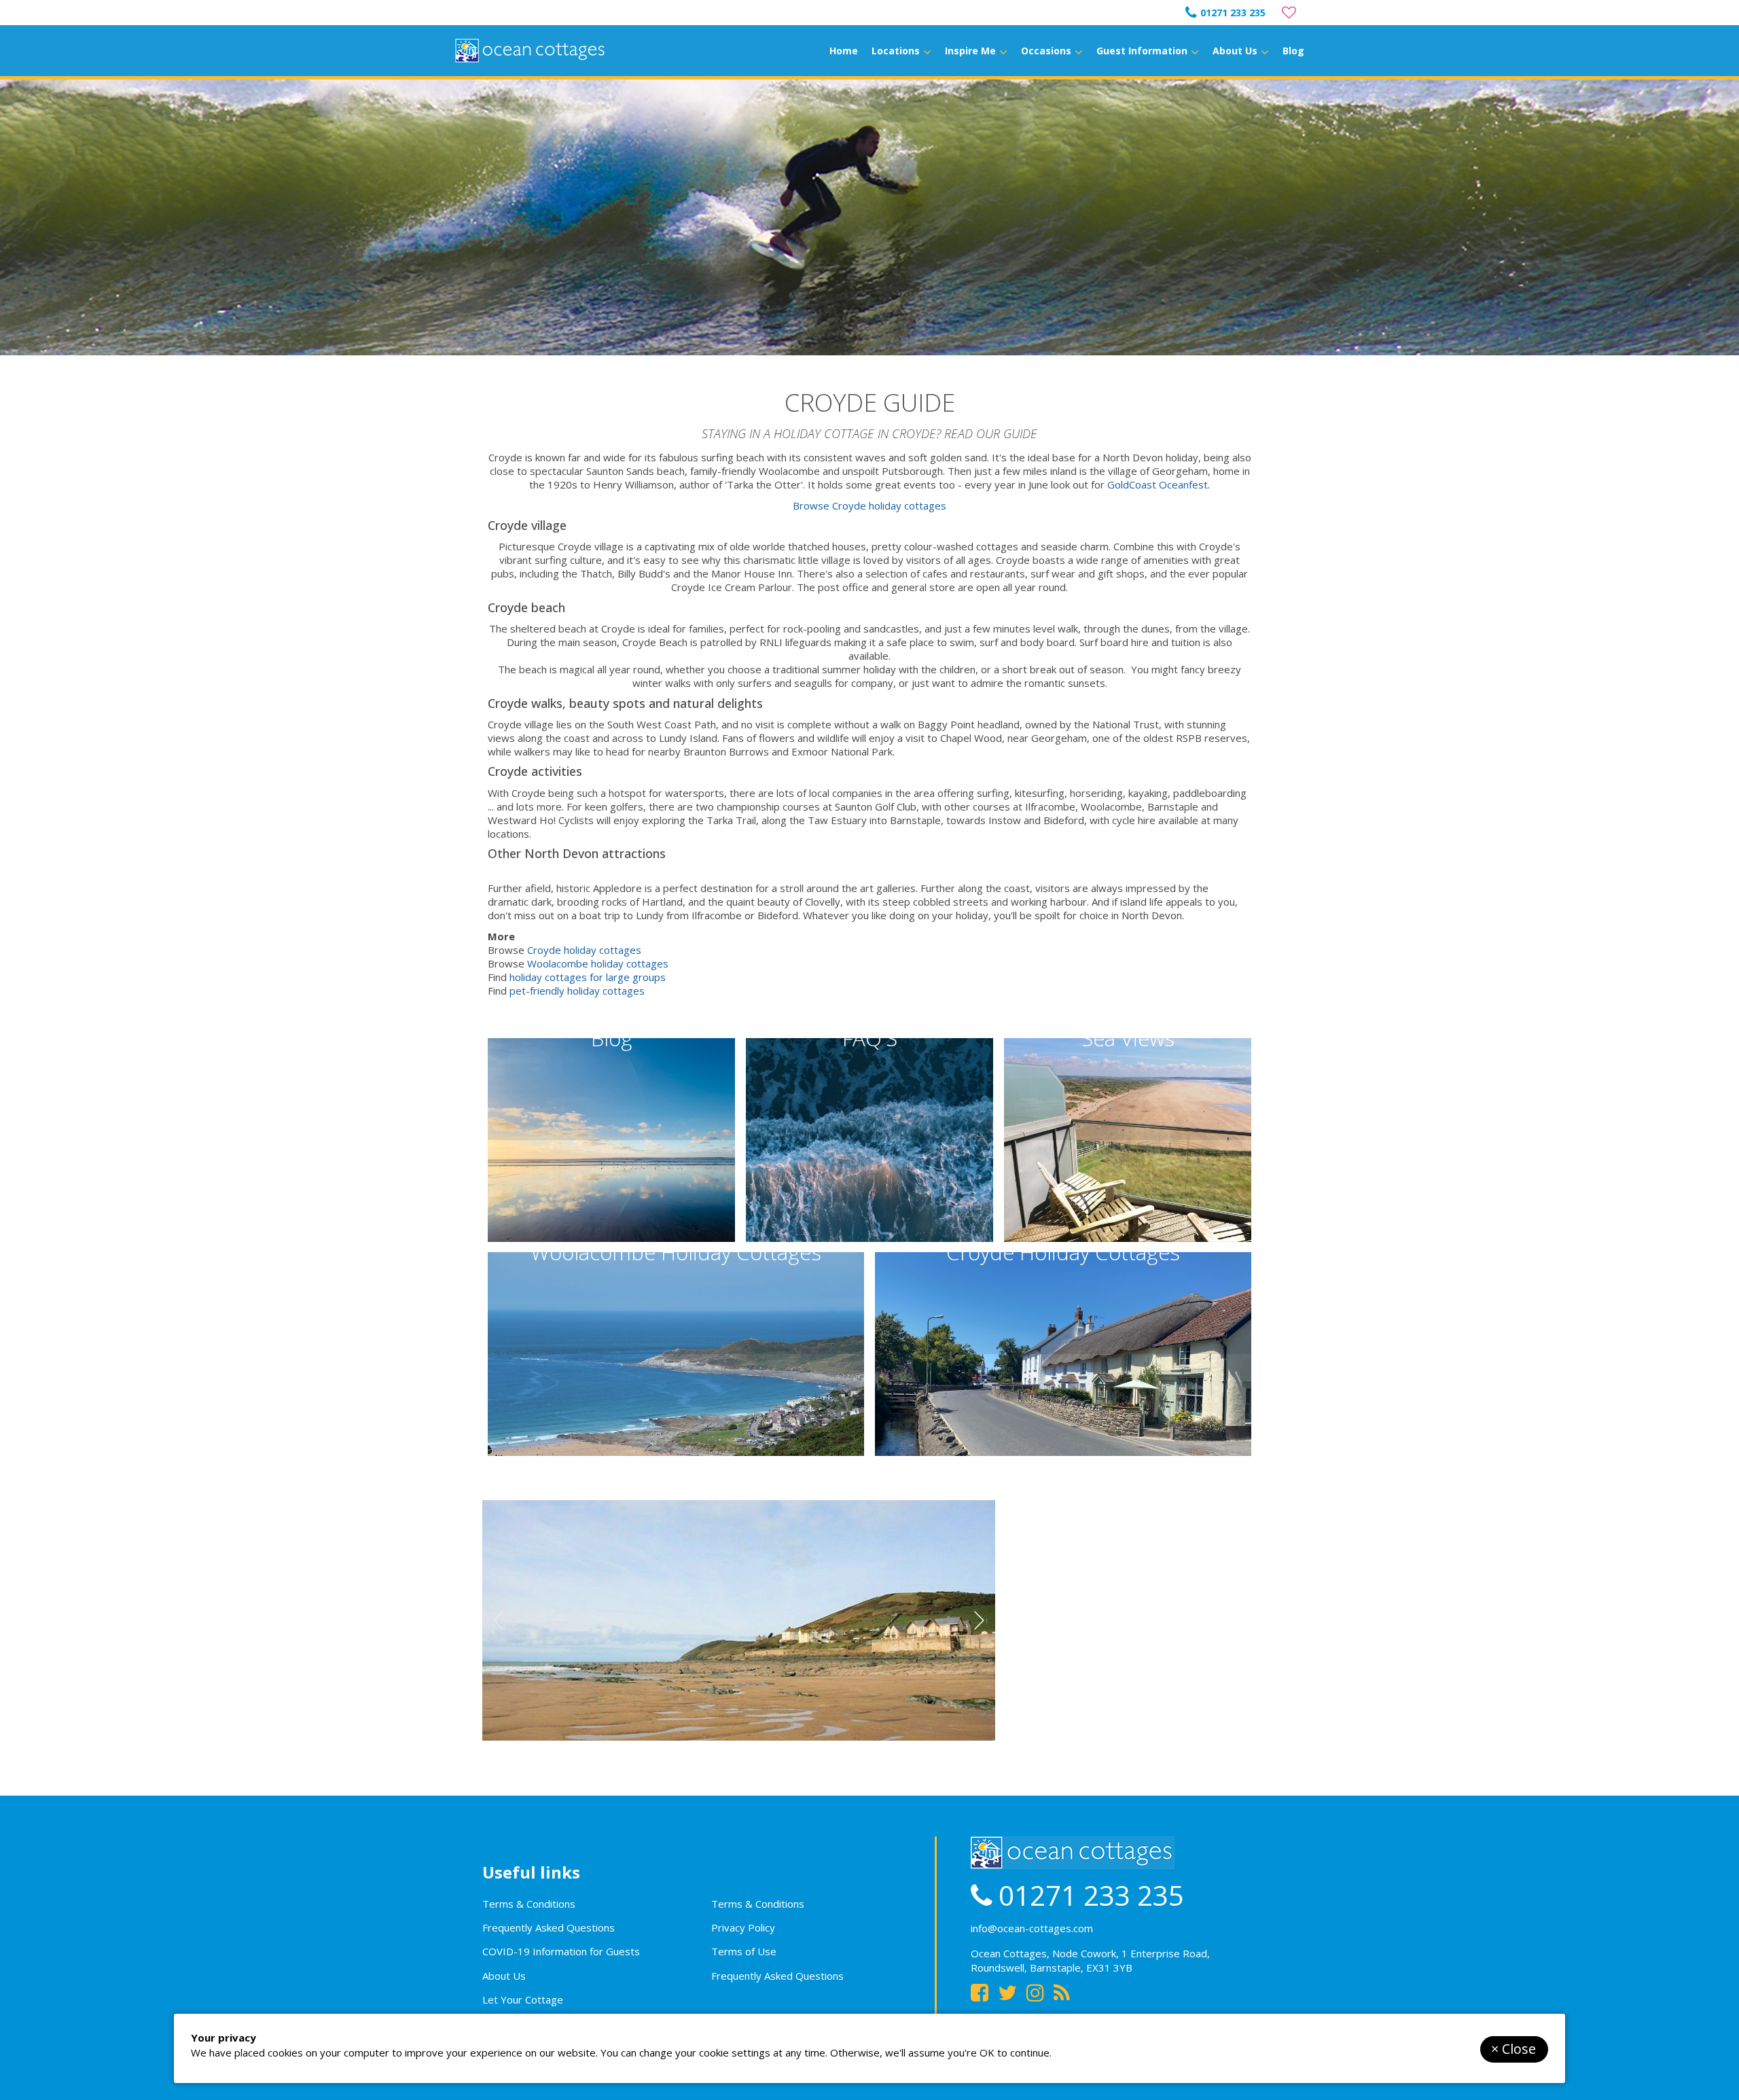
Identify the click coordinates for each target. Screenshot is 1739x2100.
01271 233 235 (1233, 13)
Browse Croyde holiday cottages (869, 505)
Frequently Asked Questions (549, 1927)
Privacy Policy (743, 1927)
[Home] (530, 51)
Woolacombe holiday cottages (598, 963)
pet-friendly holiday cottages (577, 991)
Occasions (1046, 51)
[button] (979, 1620)
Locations (896, 51)
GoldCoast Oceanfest (1158, 484)
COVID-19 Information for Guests (561, 1951)
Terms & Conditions (529, 1904)
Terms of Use (744, 1951)
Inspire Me (970, 51)
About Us (1235, 51)
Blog (1293, 51)
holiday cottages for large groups (588, 977)
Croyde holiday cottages (584, 950)
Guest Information (1142, 51)
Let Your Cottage (523, 1999)
